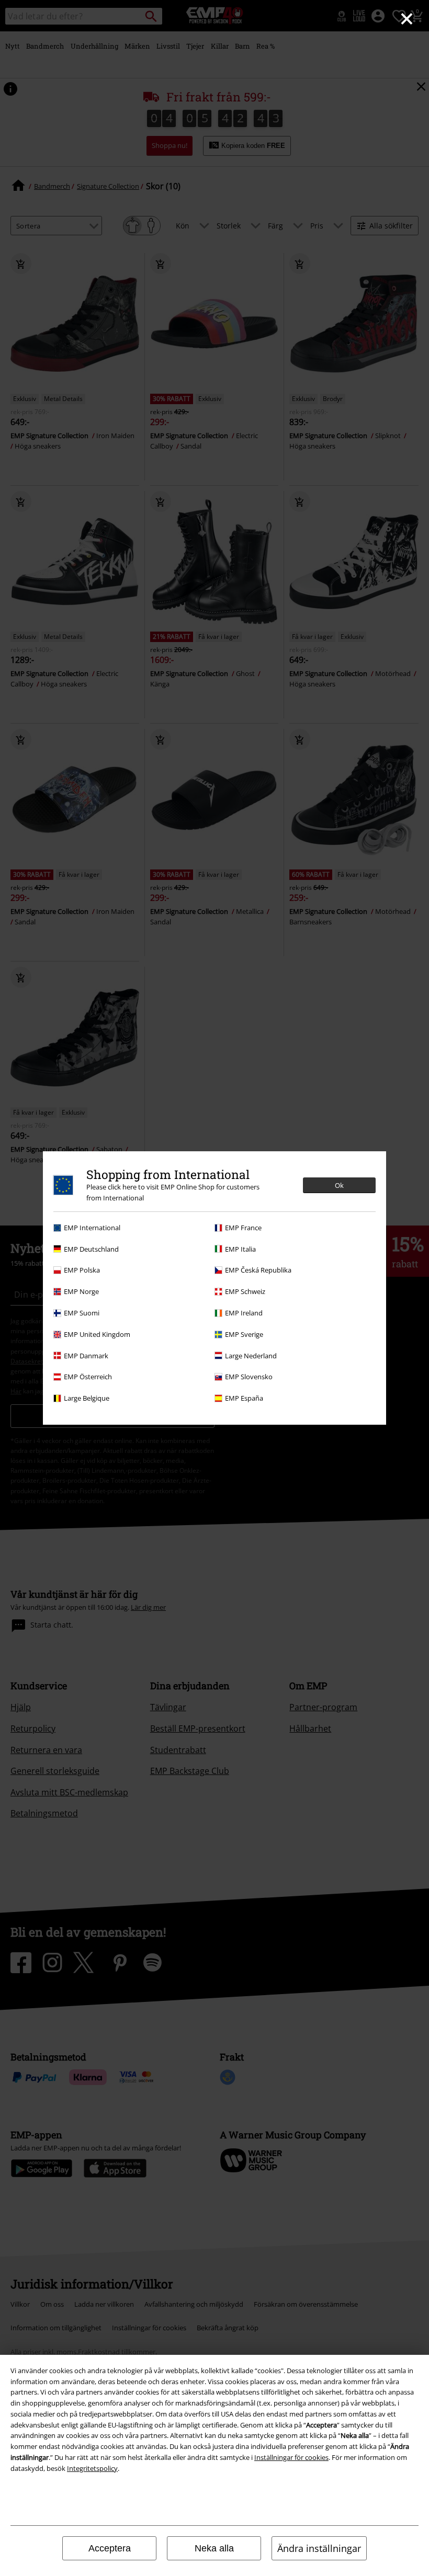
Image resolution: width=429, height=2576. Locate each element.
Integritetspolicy (92, 2468)
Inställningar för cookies (291, 2457)
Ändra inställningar (319, 2548)
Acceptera (110, 2548)
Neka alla (214, 2548)
